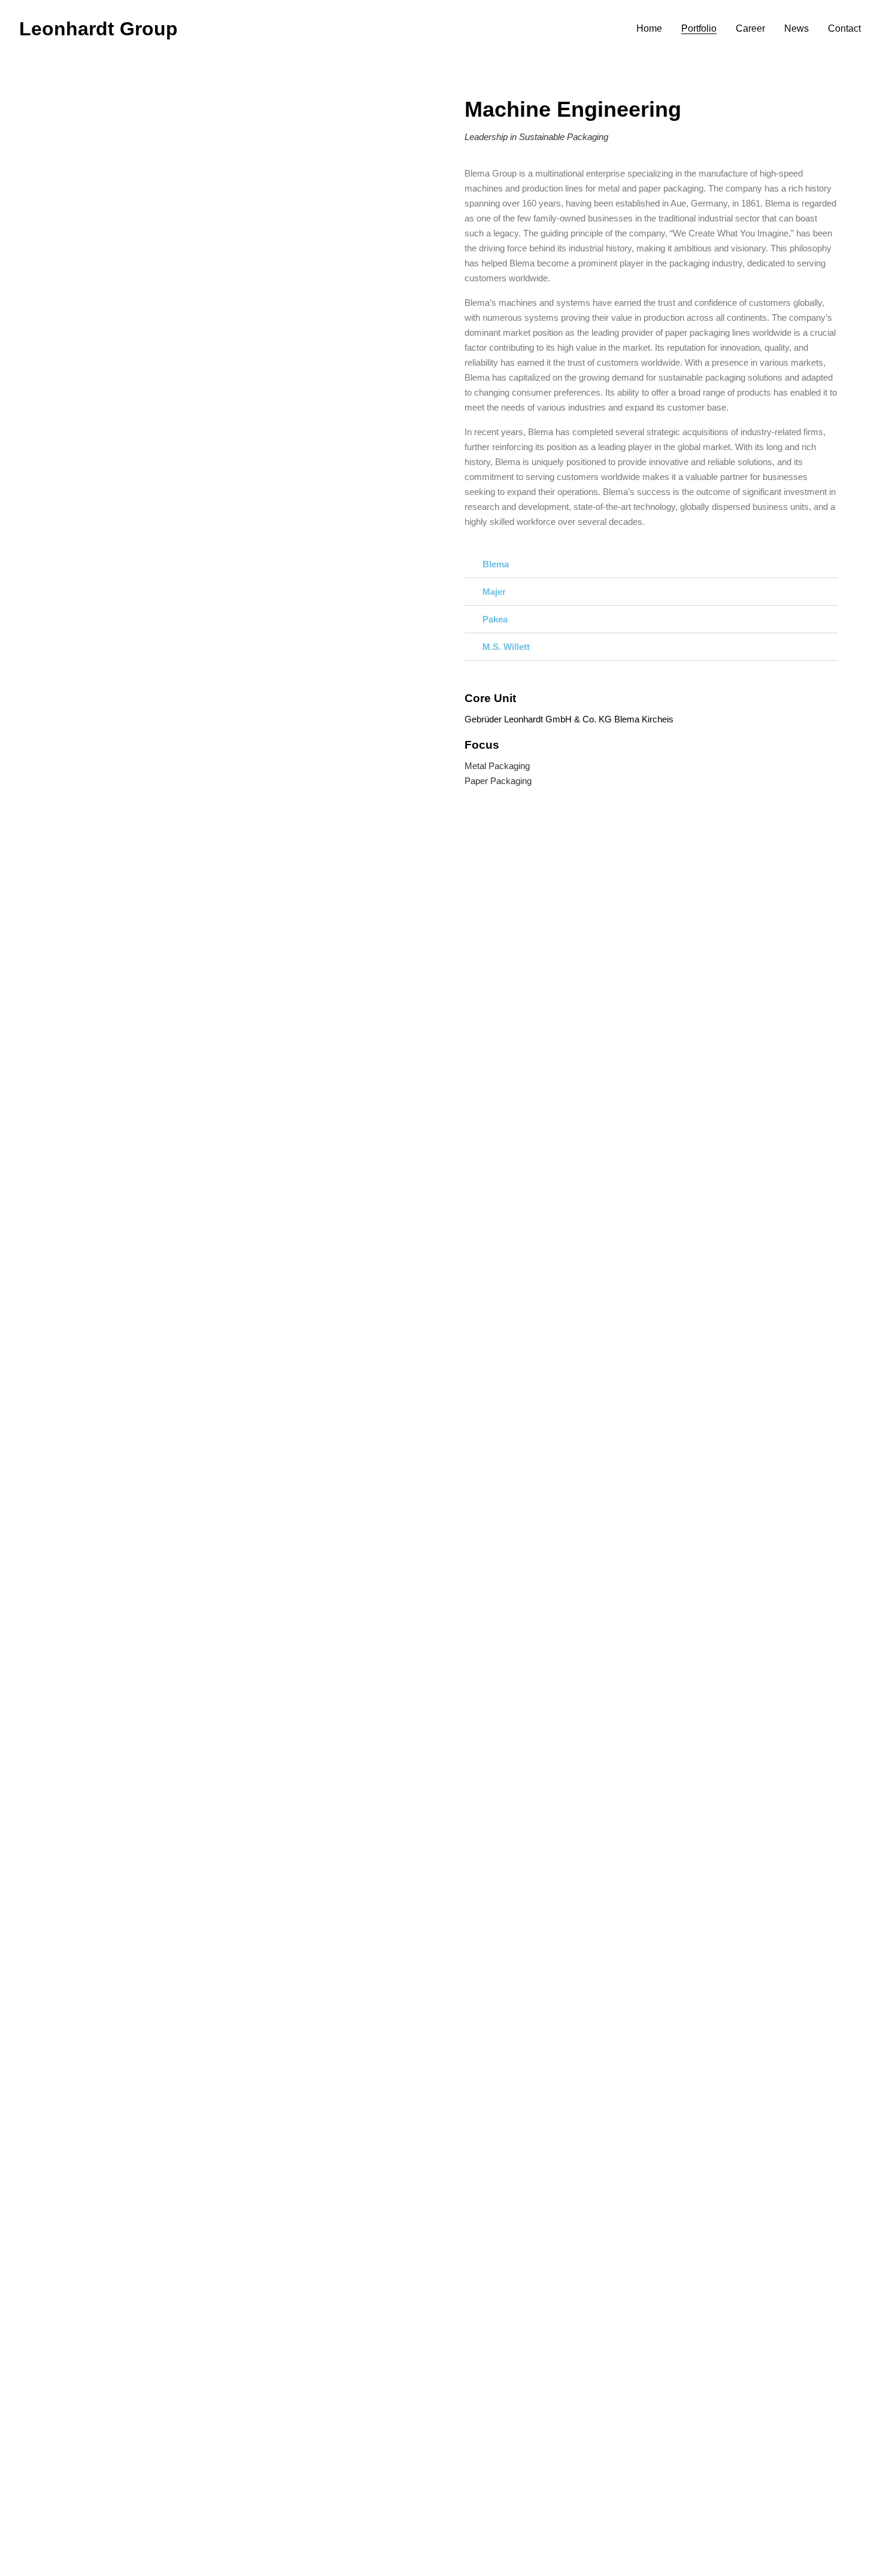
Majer (494, 592)
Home (649, 29)
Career (750, 29)
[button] (651, 564)
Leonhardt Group (98, 29)
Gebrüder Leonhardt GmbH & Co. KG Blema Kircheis (569, 719)
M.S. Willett (506, 647)
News (796, 29)
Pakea (495, 619)
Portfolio (699, 29)
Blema (496, 564)
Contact (844, 29)
